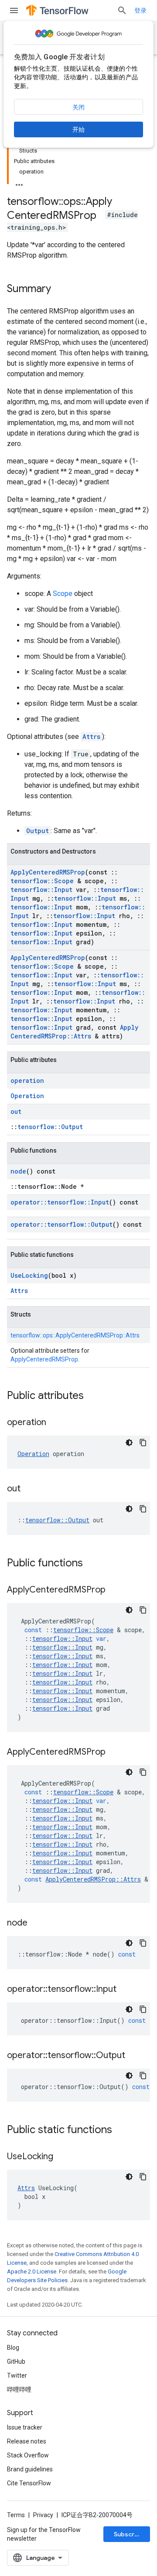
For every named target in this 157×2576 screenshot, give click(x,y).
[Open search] (122, 10)
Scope (63, 594)
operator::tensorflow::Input (60, 1202)
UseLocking (29, 1275)
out (16, 1111)
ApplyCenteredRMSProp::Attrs (74, 1032)
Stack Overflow (28, 2455)
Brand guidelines (30, 2469)
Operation (27, 1096)
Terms (16, 2515)
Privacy (43, 2515)
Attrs (91, 737)
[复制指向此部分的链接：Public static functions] (121, 2130)
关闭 (78, 107)
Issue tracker (25, 2427)
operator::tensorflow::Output (61, 1224)
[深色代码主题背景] (129, 1443)
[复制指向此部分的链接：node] (36, 1923)
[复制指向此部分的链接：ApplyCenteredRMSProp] (114, 1590)
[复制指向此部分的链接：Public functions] (92, 1564)
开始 (78, 129)
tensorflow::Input (41, 890)
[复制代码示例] (143, 1443)
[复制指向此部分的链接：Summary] (60, 289)
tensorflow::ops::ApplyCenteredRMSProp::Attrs (75, 1335)
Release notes (27, 2441)
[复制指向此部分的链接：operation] (55, 1423)
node (18, 1171)
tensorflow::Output (50, 1127)
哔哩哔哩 (19, 2389)
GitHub (16, 2362)
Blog (13, 2348)
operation (27, 1080)
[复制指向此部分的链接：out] (29, 1489)
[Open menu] (14, 10)
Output (38, 831)
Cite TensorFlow (29, 2483)
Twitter (17, 2375)
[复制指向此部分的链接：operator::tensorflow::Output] (134, 2056)
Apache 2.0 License (32, 2271)
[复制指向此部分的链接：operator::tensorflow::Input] (125, 1990)
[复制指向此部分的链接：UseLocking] (62, 2157)
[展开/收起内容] (19, 182)
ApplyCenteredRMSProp (48, 872)
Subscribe (129, 2534)
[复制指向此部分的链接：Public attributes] (92, 1396)
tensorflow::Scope (42, 881)
